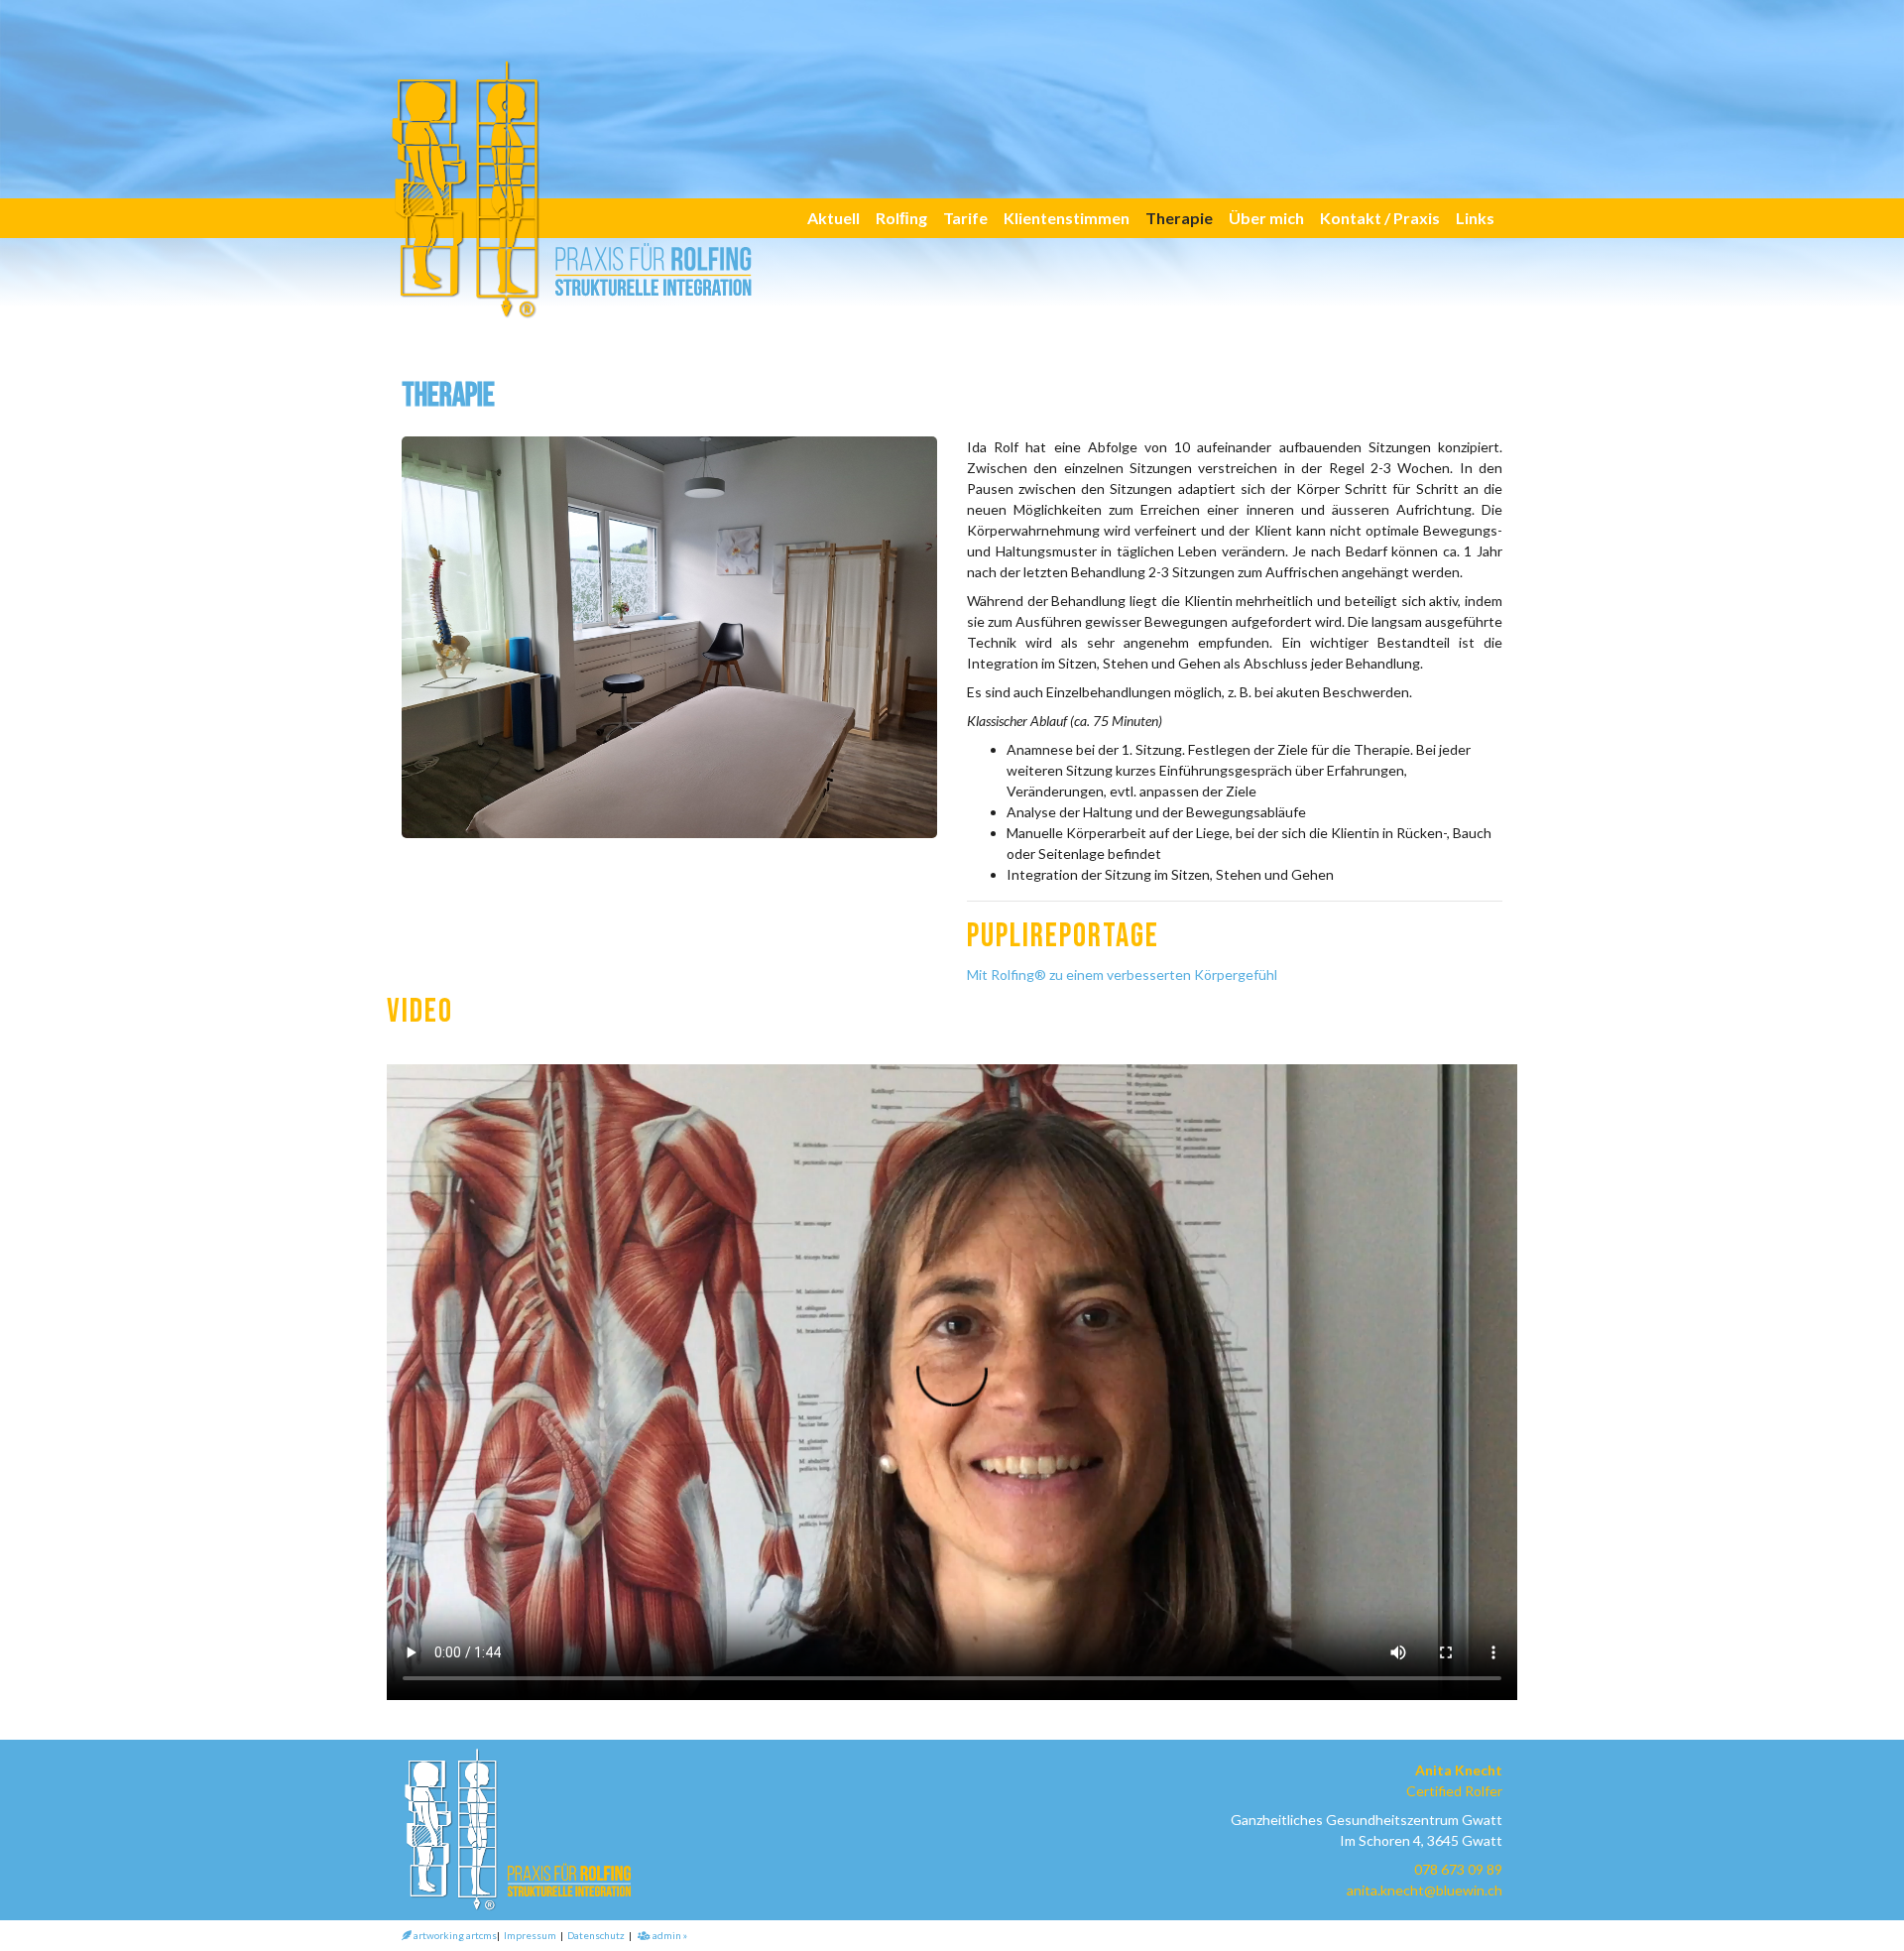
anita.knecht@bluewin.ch (1425, 1890)
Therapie (1179, 218)
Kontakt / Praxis (1380, 218)
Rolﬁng (901, 218)
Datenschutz (596, 1935)
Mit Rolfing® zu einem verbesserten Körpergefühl (1122, 975)
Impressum (530, 1935)
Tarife (965, 218)
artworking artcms (454, 1935)
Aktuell (833, 218)
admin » (669, 1935)
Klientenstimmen (1067, 218)
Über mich (1266, 218)
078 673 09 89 (1458, 1869)
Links (1475, 218)
